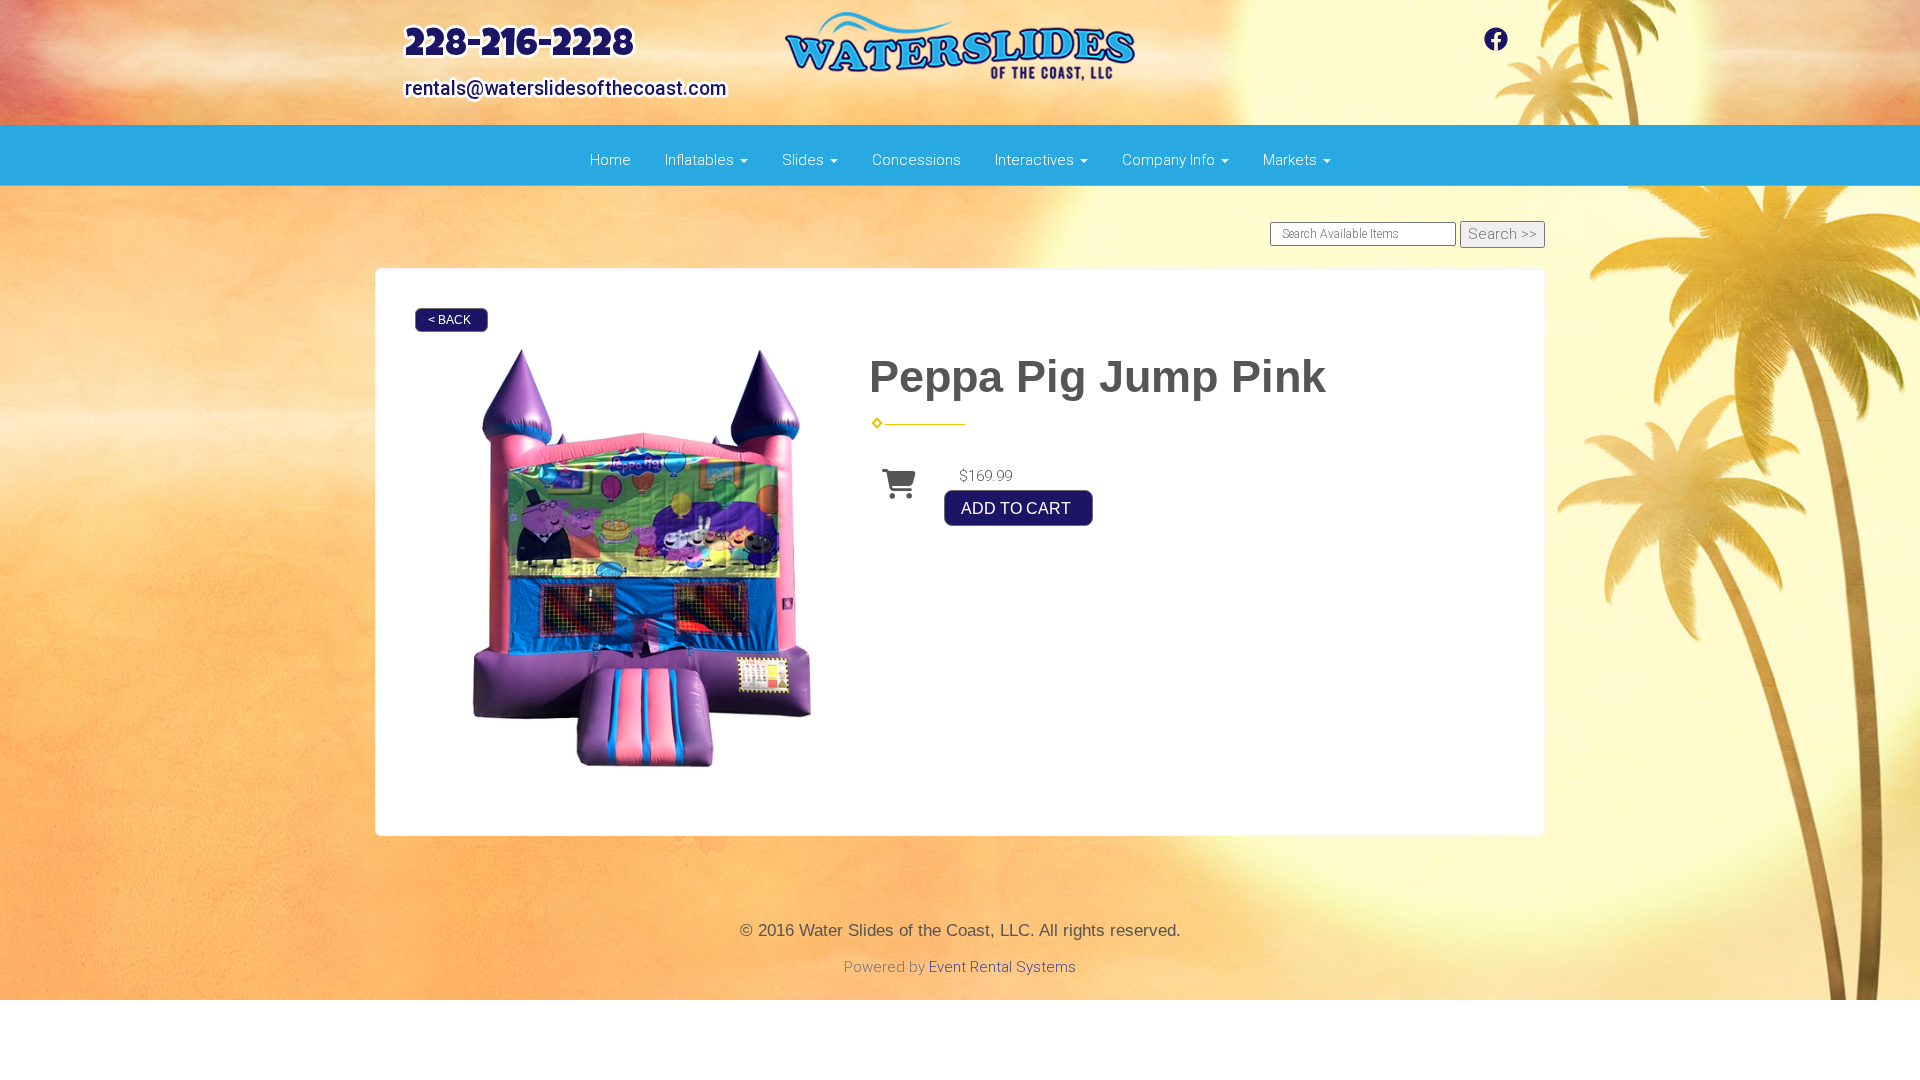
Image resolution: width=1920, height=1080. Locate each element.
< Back (449, 320)
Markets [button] (1292, 160)
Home (610, 160)
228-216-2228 (519, 47)
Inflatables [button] (701, 160)
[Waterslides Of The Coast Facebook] (1496, 46)
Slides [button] (805, 160)
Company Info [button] (1170, 160)
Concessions (916, 160)
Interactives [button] (1036, 160)
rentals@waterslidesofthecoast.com (565, 88)
